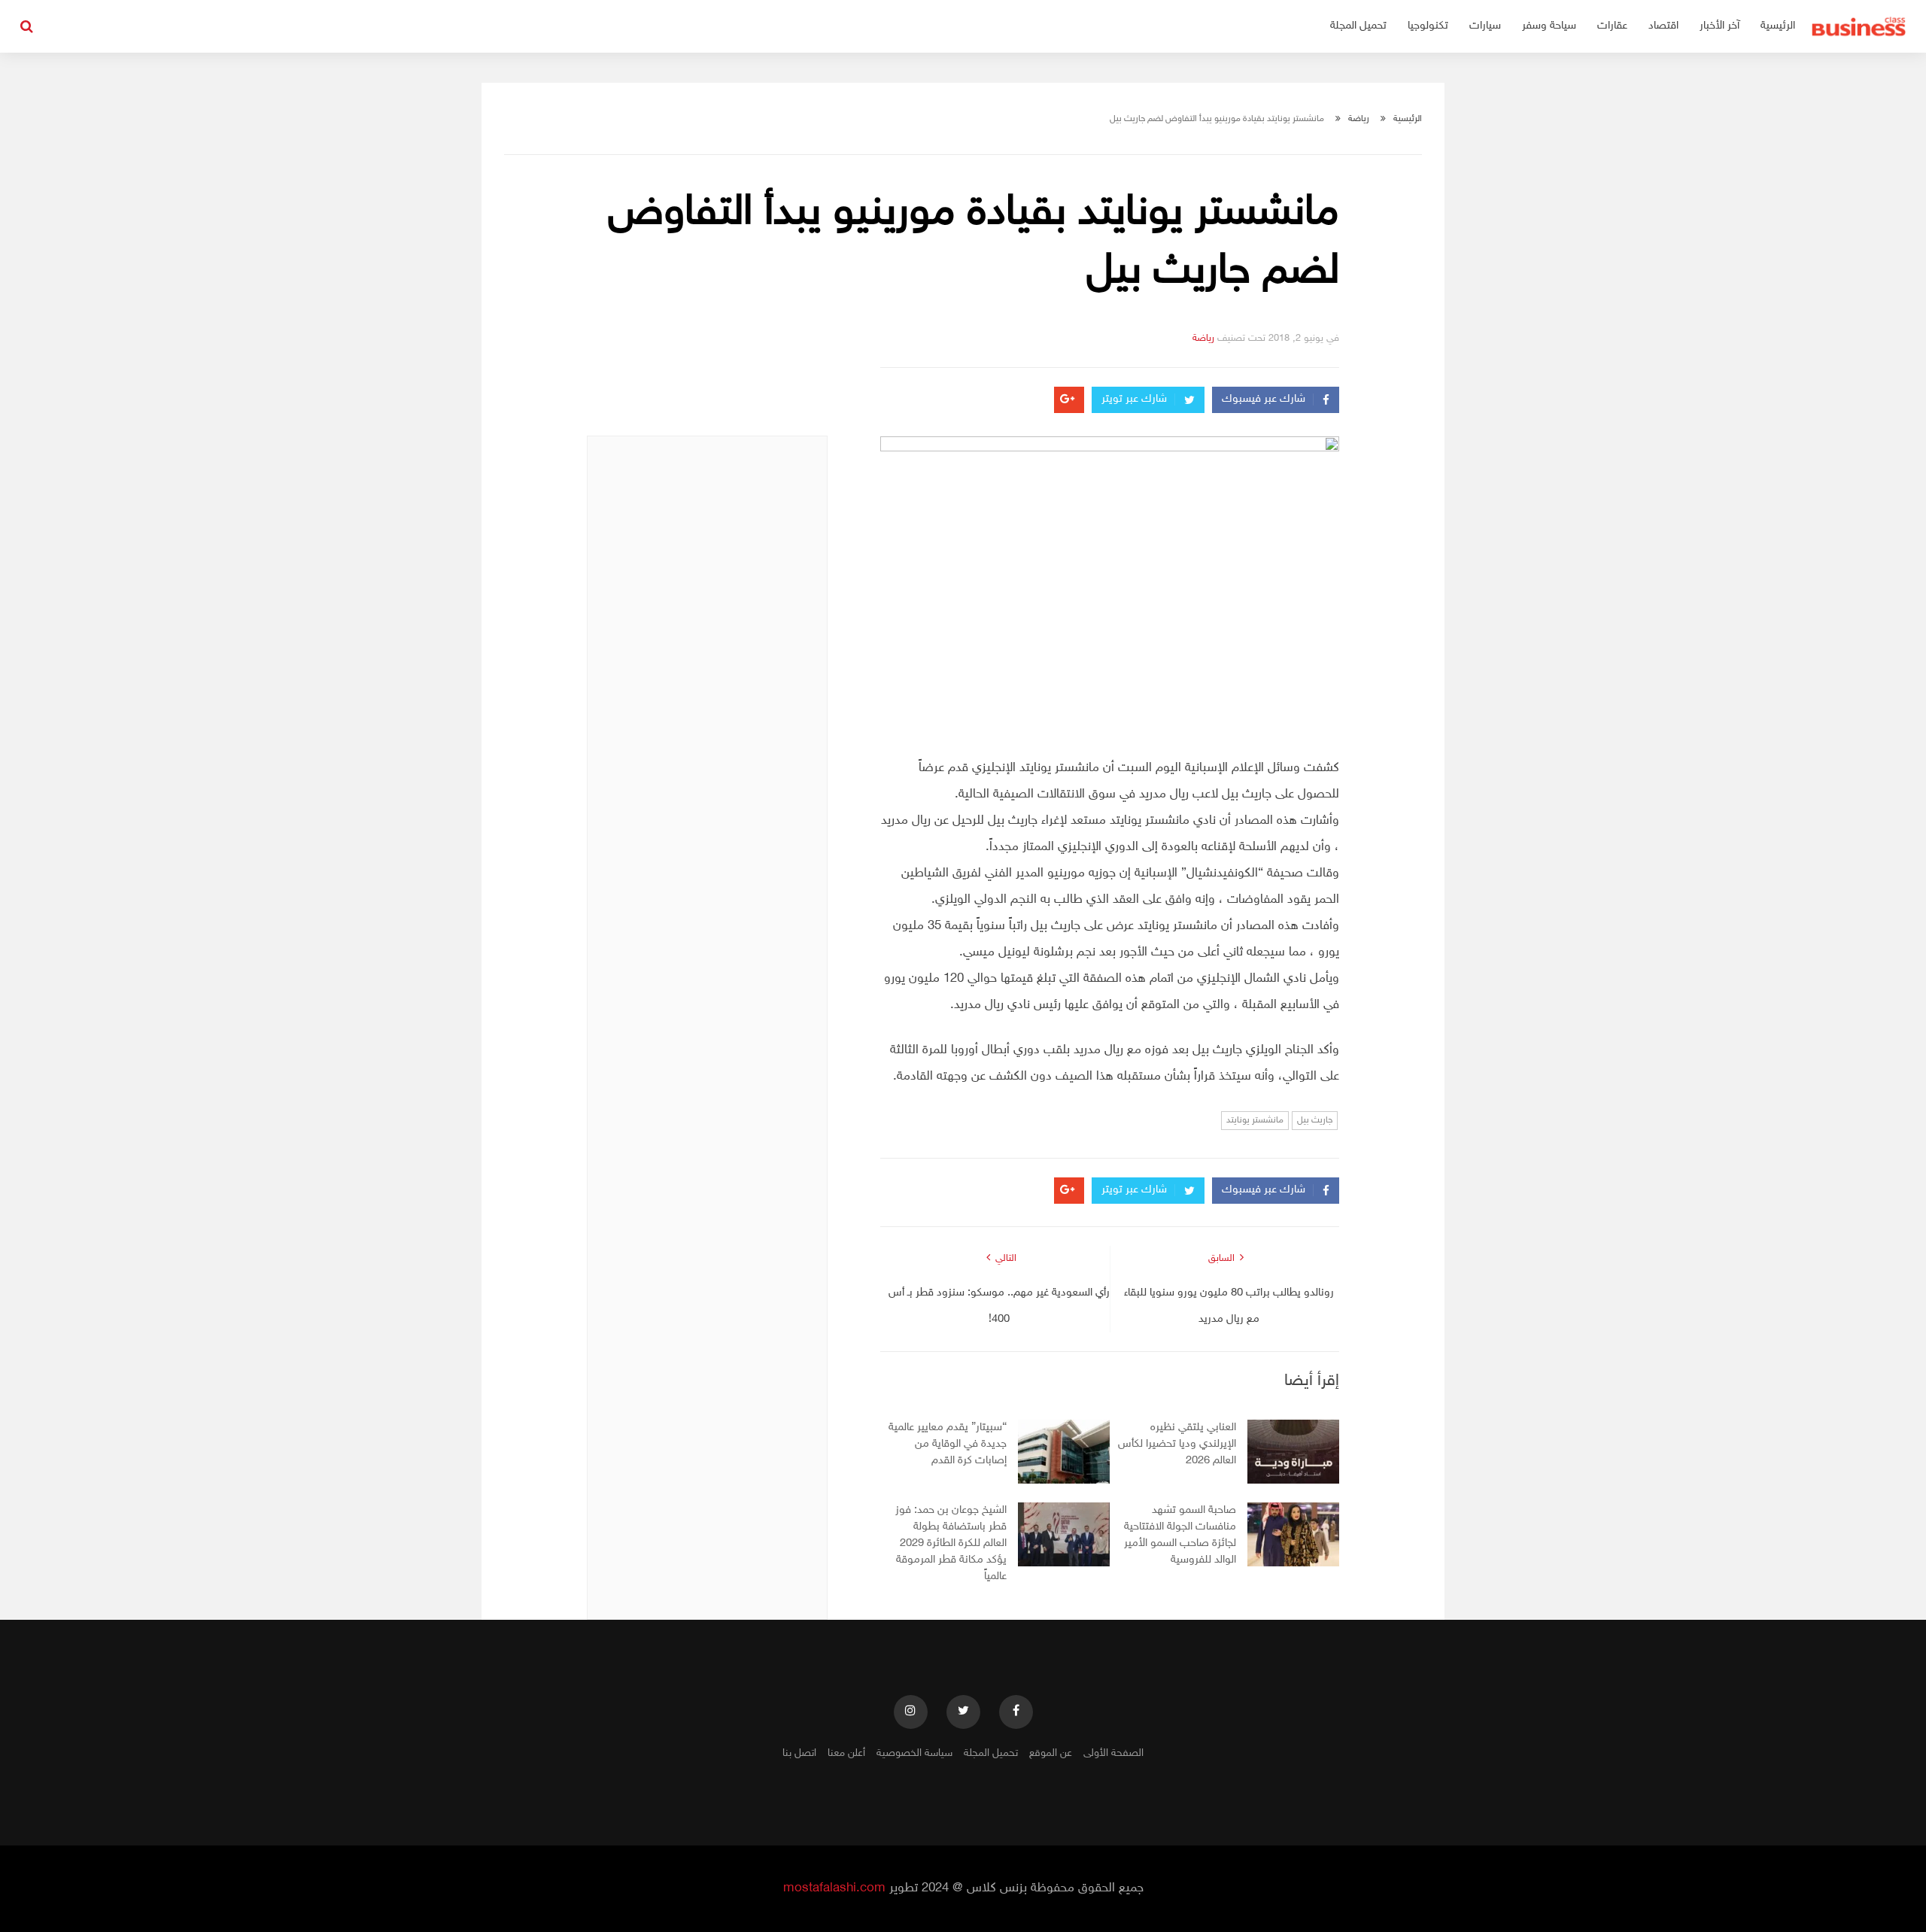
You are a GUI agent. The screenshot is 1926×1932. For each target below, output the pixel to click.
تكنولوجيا (1428, 26)
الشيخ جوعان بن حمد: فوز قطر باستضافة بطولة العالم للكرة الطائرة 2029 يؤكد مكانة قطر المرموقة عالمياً (951, 1543)
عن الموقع (1051, 1753)
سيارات (1485, 26)
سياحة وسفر (1549, 26)
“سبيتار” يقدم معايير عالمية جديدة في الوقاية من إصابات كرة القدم (948, 1444)
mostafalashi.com (834, 1888)
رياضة (1359, 119)
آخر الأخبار (1719, 26)
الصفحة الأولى (1113, 1753)
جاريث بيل (1315, 1120)
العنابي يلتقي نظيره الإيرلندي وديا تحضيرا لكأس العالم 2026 (1177, 1444)
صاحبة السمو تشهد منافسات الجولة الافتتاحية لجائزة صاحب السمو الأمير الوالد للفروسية (1180, 1535)
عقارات (1612, 26)
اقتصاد (1663, 26)
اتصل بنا (799, 1753)
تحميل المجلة (1358, 26)
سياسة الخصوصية (914, 1753)
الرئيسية (1778, 26)
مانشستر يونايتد (1255, 1120)
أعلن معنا (846, 1753)
